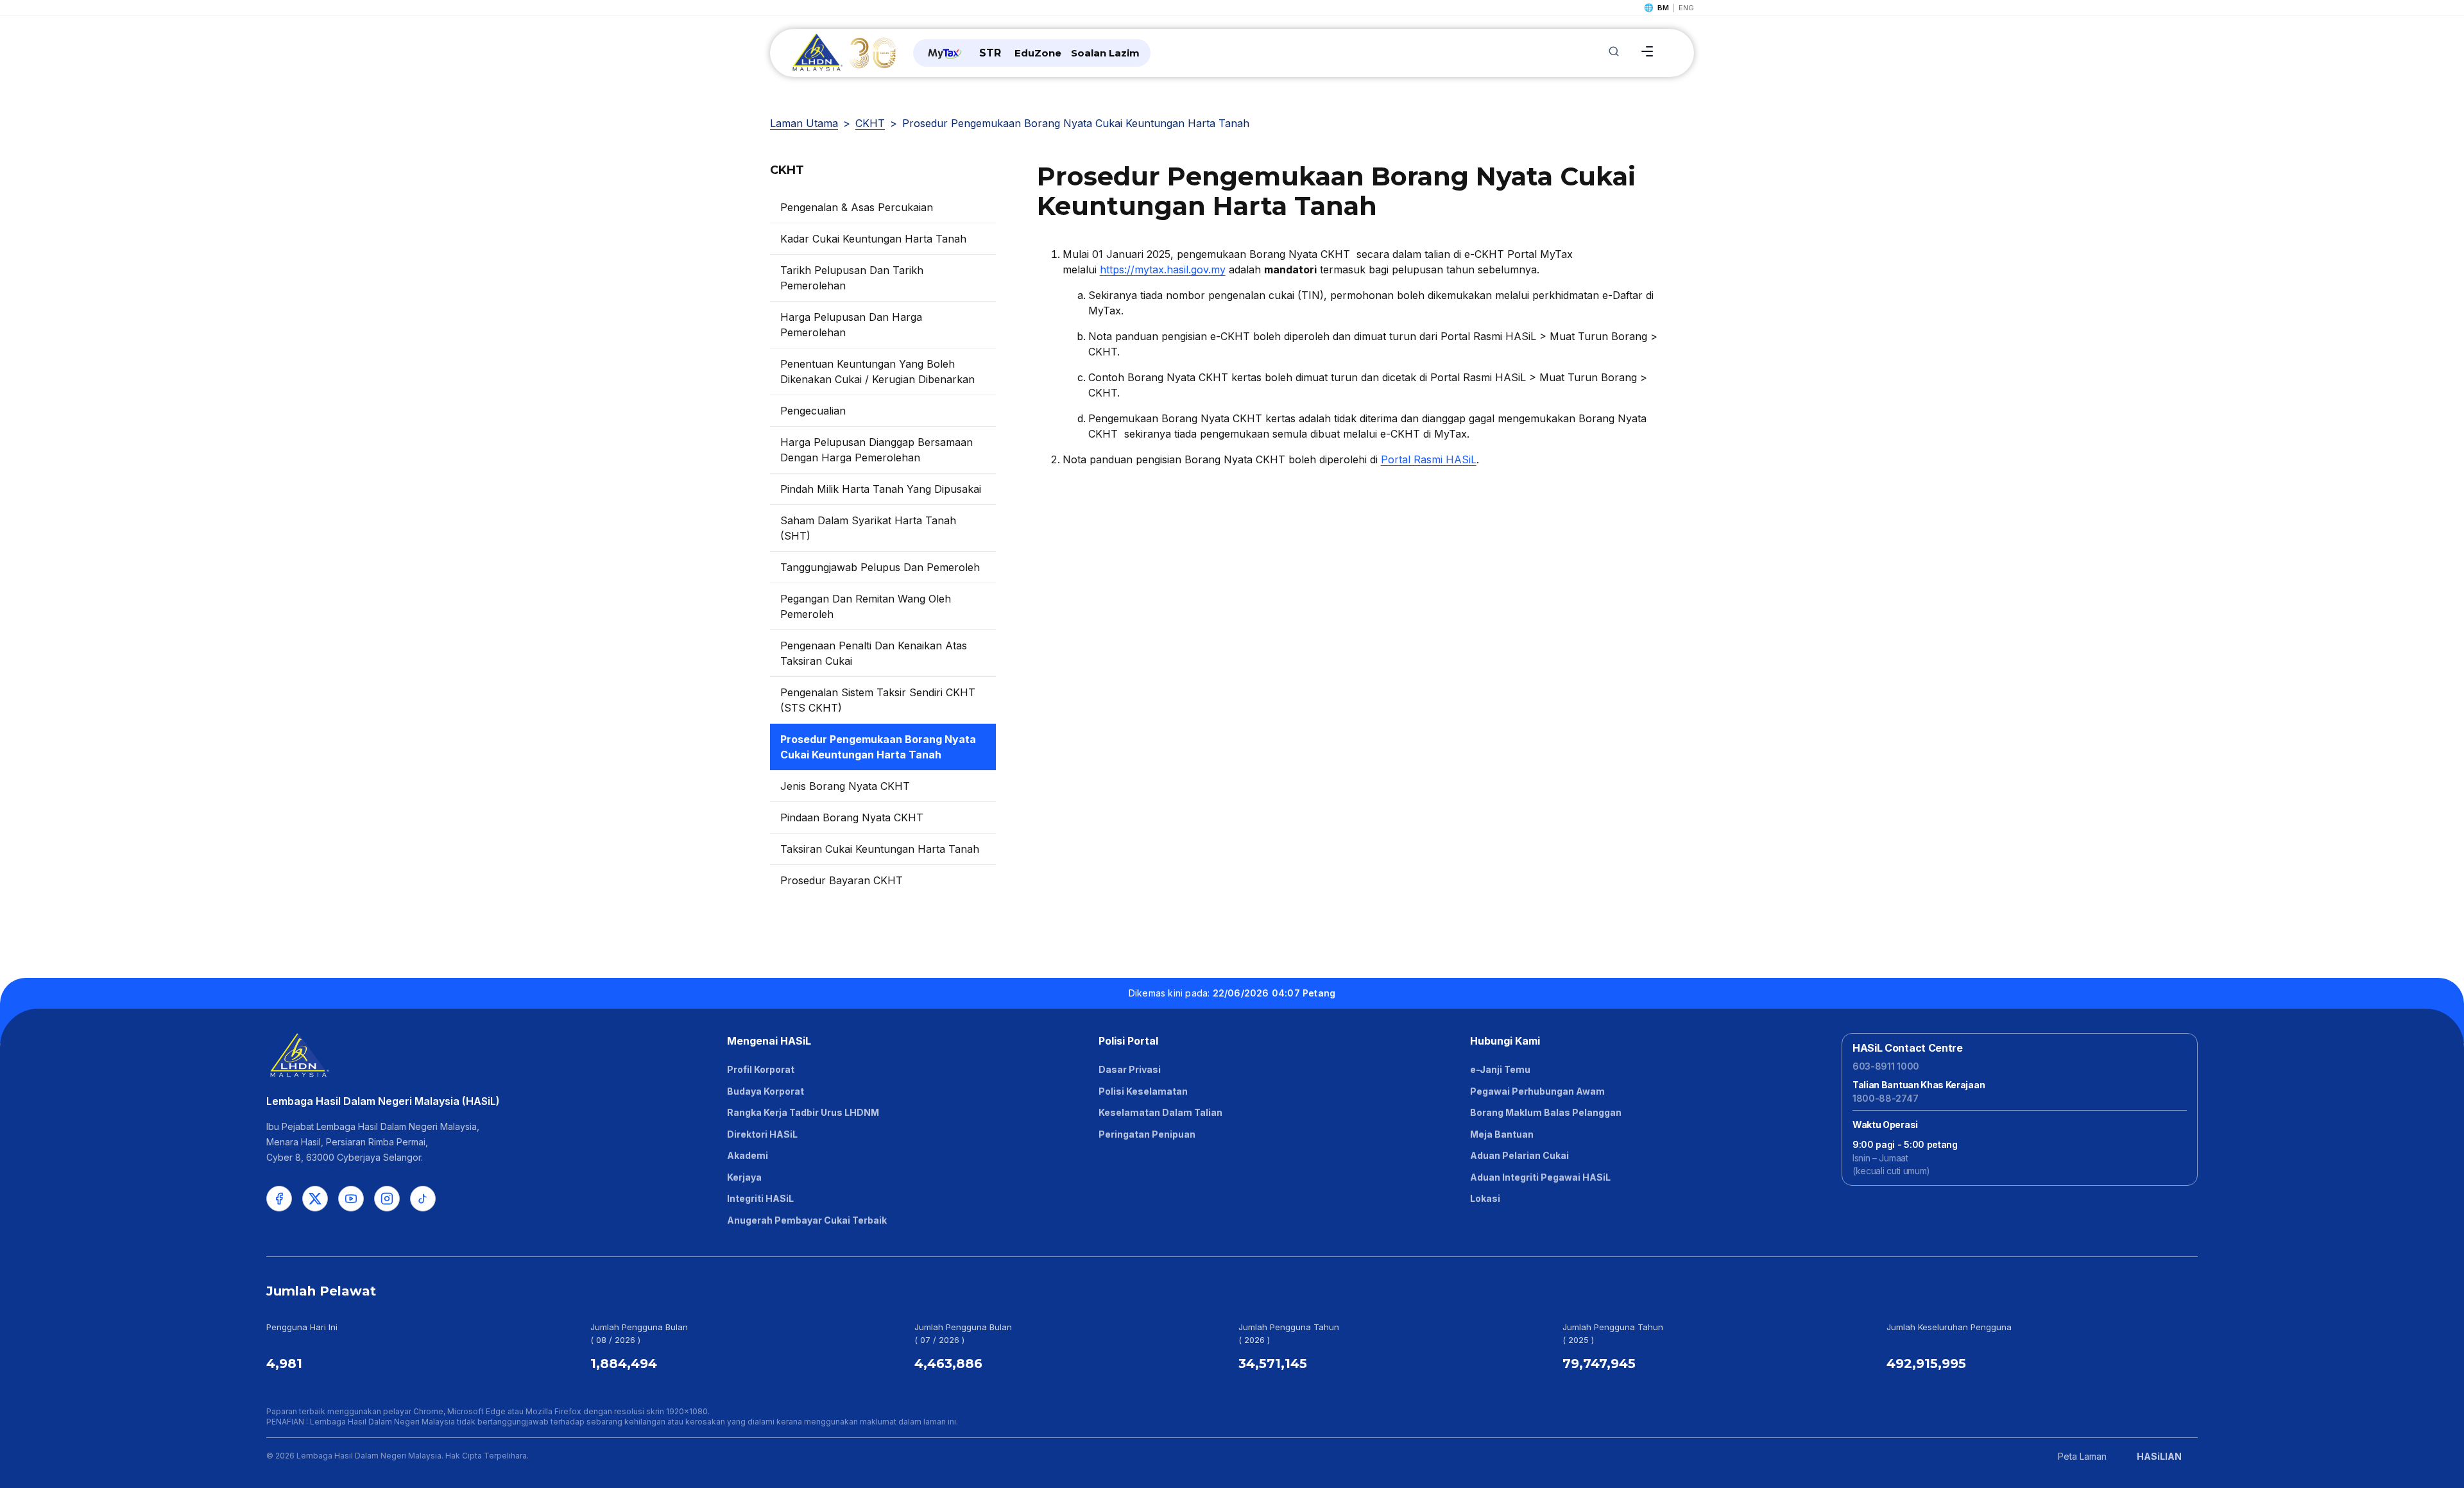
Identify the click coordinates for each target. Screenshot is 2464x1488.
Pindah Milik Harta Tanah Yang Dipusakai (881, 489)
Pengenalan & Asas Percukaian (857, 207)
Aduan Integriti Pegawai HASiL (1540, 1177)
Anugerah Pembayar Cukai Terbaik (807, 1220)
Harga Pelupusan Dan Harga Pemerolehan (851, 325)
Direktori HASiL (762, 1134)
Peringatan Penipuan (1147, 1134)
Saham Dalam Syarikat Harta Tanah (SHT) (868, 528)
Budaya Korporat (766, 1091)
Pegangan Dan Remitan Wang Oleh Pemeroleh (866, 606)
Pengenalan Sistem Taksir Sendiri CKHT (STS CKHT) (878, 700)
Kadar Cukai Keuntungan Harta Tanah (873, 239)
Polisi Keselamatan (1143, 1091)
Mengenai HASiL (769, 1041)
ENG (1686, 8)
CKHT (870, 123)
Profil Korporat (761, 1069)
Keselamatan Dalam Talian (1160, 1112)
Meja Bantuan (1502, 1134)
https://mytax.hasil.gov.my (1163, 269)
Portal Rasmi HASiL (1429, 459)
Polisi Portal (1128, 1041)
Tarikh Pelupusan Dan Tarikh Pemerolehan (852, 278)
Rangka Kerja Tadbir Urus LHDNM (803, 1112)
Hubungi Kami (1505, 1041)
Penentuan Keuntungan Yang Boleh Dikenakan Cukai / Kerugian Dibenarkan (877, 372)
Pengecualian (813, 411)
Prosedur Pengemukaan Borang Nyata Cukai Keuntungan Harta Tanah (878, 747)
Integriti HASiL (760, 1198)
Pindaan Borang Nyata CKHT (852, 817)
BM (1663, 8)
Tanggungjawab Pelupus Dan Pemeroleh (880, 567)
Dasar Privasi (1130, 1069)
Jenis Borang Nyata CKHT (845, 786)
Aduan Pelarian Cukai (1519, 1155)
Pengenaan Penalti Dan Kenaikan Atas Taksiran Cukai (874, 653)
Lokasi (1485, 1198)
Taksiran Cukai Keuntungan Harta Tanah (880, 849)
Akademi (748, 1155)
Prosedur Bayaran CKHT (842, 880)
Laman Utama (804, 123)
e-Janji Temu (1500, 1069)
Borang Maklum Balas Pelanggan (1546, 1112)
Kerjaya (744, 1177)
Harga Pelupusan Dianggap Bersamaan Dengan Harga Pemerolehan (877, 450)
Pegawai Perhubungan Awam (1537, 1091)
